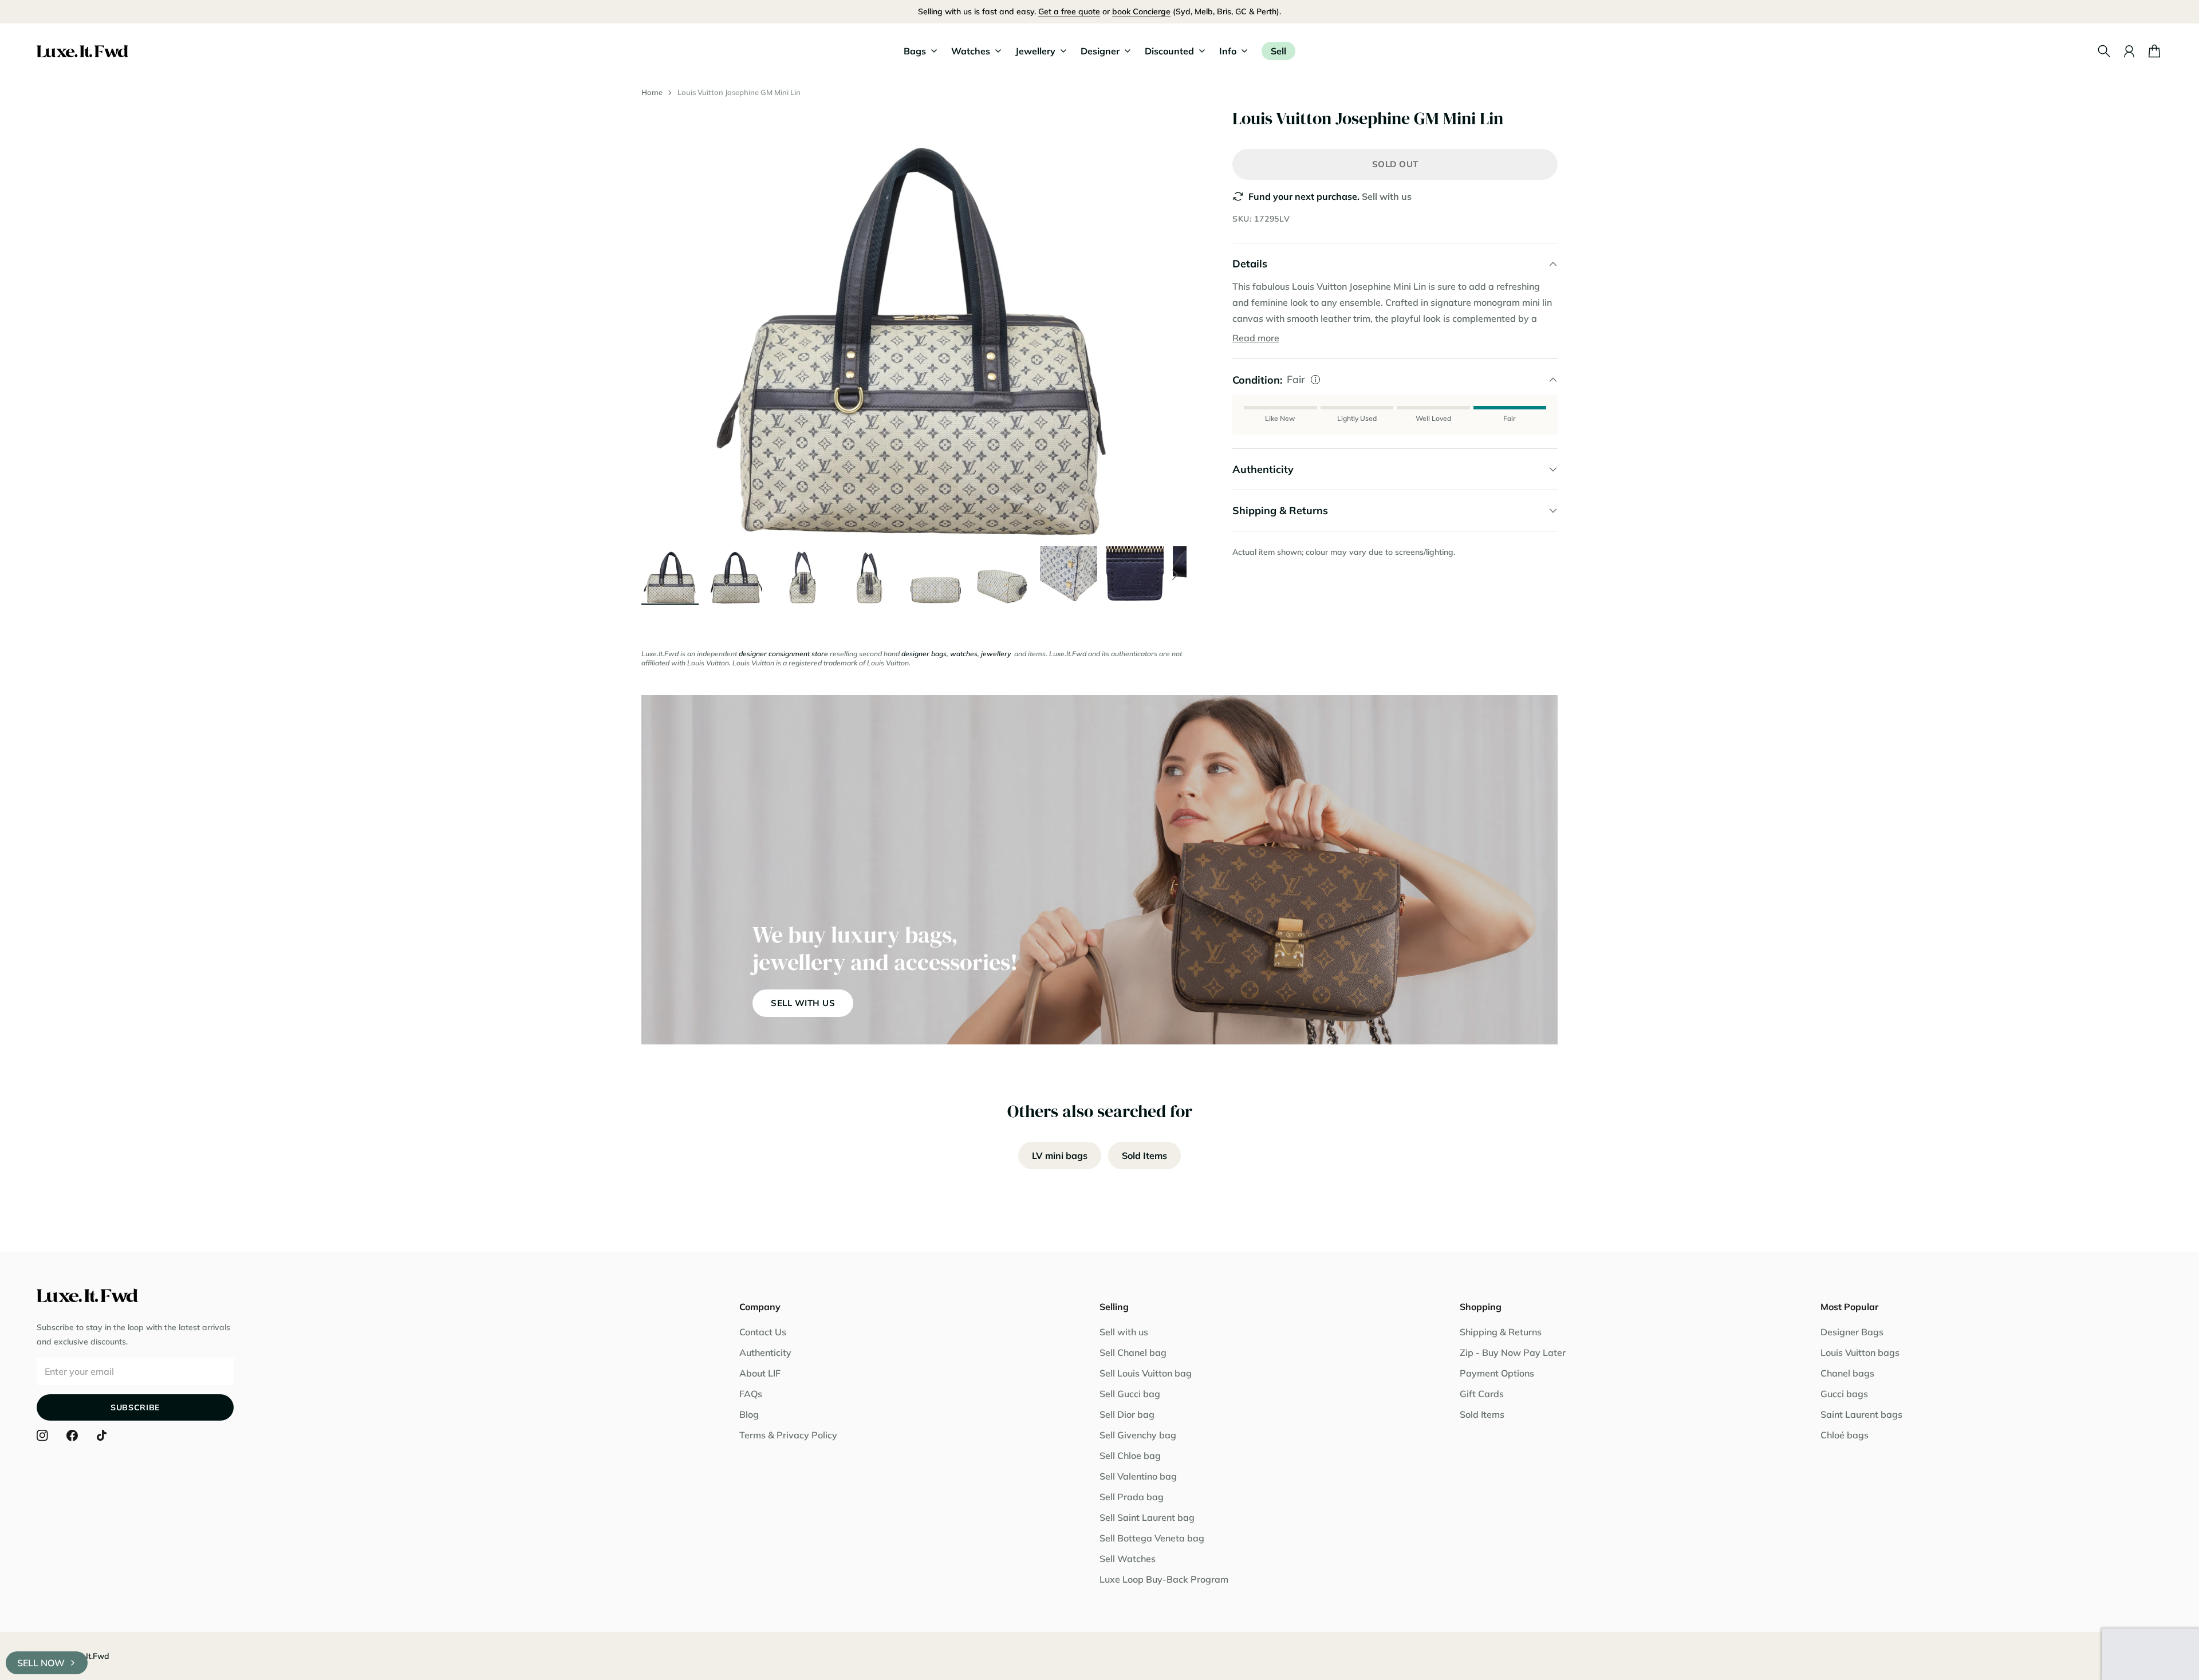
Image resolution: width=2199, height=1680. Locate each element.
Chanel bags (1847, 1373)
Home (652, 92)
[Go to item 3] (803, 575)
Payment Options (1497, 1373)
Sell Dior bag (1127, 1414)
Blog (749, 1414)
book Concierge (1141, 11)
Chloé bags (1845, 1435)
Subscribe (135, 1407)
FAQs (751, 1394)
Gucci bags (1844, 1394)
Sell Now (41, 1663)
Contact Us (763, 1332)
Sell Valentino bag (1138, 1476)
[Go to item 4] (869, 575)
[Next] (1175, 575)
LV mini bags (1060, 1156)
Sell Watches (1128, 1559)
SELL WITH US (803, 1003)
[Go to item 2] (736, 575)
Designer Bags (1852, 1332)
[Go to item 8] (1135, 575)
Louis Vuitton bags (1860, 1352)
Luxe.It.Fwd (88, 1656)
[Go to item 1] (670, 575)
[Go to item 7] (1069, 575)
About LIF (760, 1373)
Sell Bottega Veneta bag (1152, 1538)
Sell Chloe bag (1130, 1456)
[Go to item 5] (936, 575)
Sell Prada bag (1132, 1497)
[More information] (1315, 380)
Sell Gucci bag (1130, 1394)
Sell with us (1387, 196)
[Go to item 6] (1002, 575)
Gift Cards (1482, 1394)
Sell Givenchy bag (1138, 1435)
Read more (1256, 338)
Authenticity (765, 1352)
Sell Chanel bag (1133, 1352)
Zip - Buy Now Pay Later (1513, 1352)
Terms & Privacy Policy (788, 1435)
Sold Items (1144, 1156)
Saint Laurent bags (1861, 1414)
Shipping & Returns (1501, 1332)
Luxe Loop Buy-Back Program (1164, 1579)
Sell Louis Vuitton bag (1146, 1373)
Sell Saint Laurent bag (1147, 1517)
